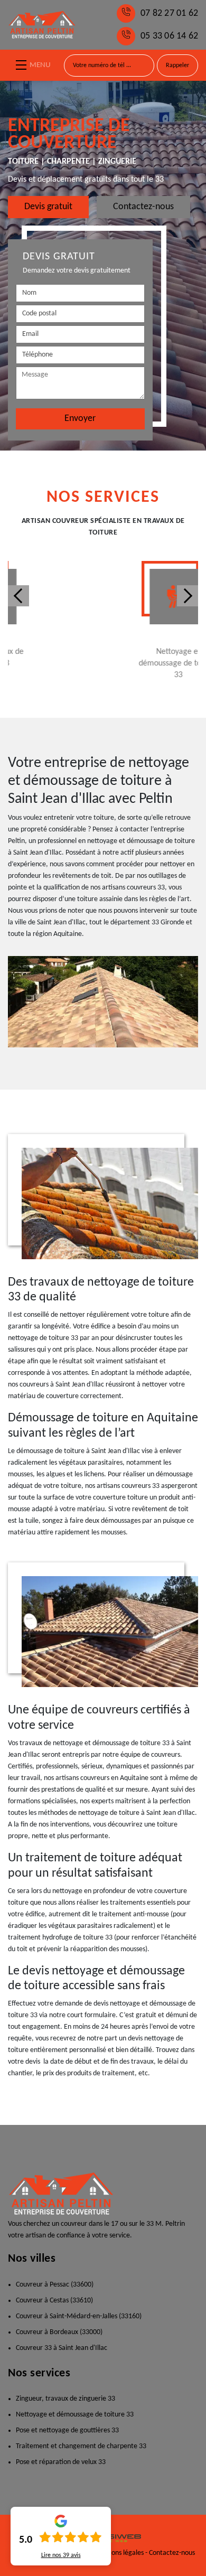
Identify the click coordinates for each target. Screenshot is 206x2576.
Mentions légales (119, 2553)
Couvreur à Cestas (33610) (54, 2301)
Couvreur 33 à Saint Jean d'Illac (62, 2348)
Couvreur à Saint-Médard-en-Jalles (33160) (79, 2316)
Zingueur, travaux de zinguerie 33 (65, 2399)
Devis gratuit (48, 207)
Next (188, 596)
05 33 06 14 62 (169, 36)
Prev (18, 596)
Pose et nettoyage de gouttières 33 (67, 2430)
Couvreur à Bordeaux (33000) (59, 2332)
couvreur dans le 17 (90, 2224)
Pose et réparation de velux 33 (61, 2462)
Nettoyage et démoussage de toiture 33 (75, 2415)
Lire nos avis (61, 2555)
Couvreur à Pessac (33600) (55, 2285)
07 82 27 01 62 (169, 13)
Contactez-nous (143, 207)
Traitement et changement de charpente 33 (81, 2446)
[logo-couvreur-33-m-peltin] (42, 25)
